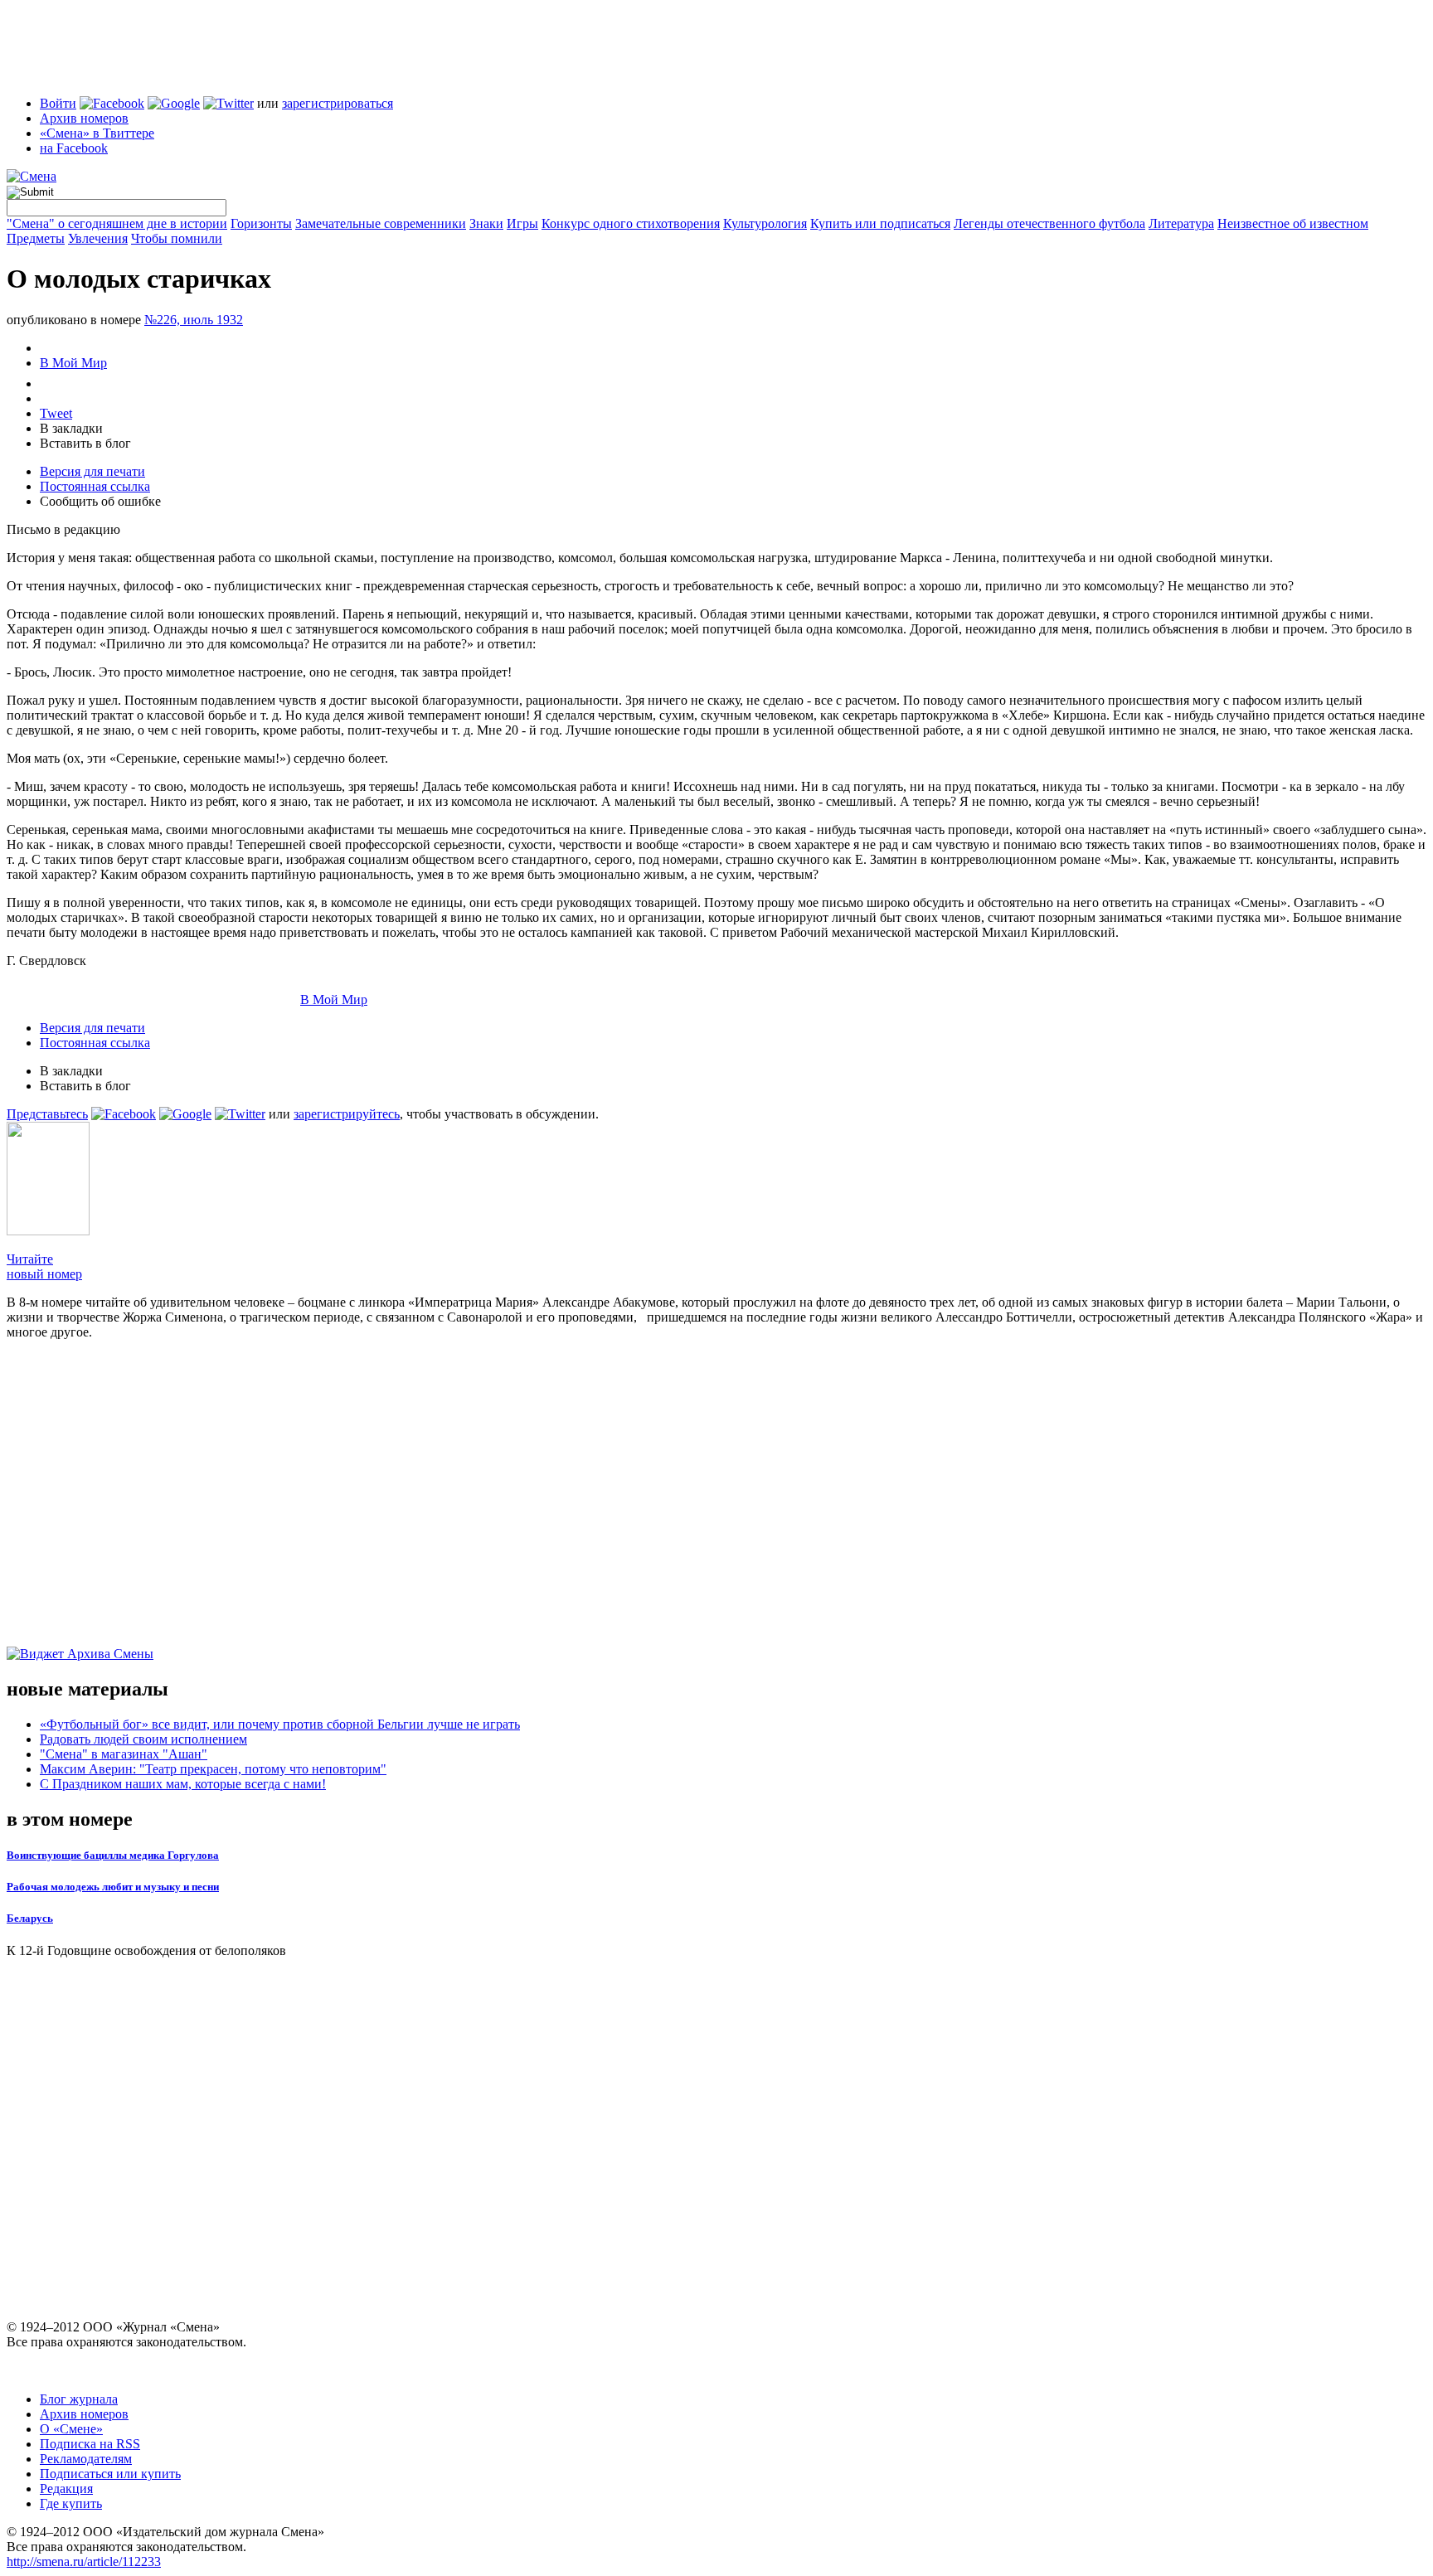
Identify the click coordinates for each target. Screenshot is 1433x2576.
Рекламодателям (86, 2459)
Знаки (486, 223)
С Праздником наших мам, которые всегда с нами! (183, 1784)
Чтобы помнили (177, 238)
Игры (522, 223)
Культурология (765, 223)
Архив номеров (84, 118)
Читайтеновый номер (44, 1266)
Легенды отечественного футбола (1049, 223)
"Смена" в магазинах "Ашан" (124, 1754)
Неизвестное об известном (1293, 223)
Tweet (56, 413)
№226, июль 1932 (194, 320)
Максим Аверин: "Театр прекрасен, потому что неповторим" (213, 1769)
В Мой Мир (73, 363)
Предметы (36, 238)
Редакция (66, 2489)
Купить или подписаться (880, 223)
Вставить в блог (85, 443)
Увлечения (98, 238)
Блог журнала (79, 2399)
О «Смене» (71, 2429)
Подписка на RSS (90, 2444)
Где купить (71, 2503)
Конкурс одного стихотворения (631, 223)
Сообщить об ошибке (100, 501)
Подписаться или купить (110, 2474)
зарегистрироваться (338, 103)
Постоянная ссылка (95, 486)
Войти (58, 103)
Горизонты (261, 223)
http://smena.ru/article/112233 (84, 2561)
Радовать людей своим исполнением (143, 1739)
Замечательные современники (381, 223)
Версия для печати (92, 471)
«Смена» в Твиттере (97, 133)
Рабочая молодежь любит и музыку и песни (113, 1887)
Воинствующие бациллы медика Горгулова (113, 1855)
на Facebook (74, 148)
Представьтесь (47, 1114)
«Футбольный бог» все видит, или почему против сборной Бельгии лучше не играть (280, 1724)
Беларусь (30, 1918)
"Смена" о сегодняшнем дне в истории (117, 223)
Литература (1181, 223)
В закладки (71, 428)
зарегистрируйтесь (347, 1114)
